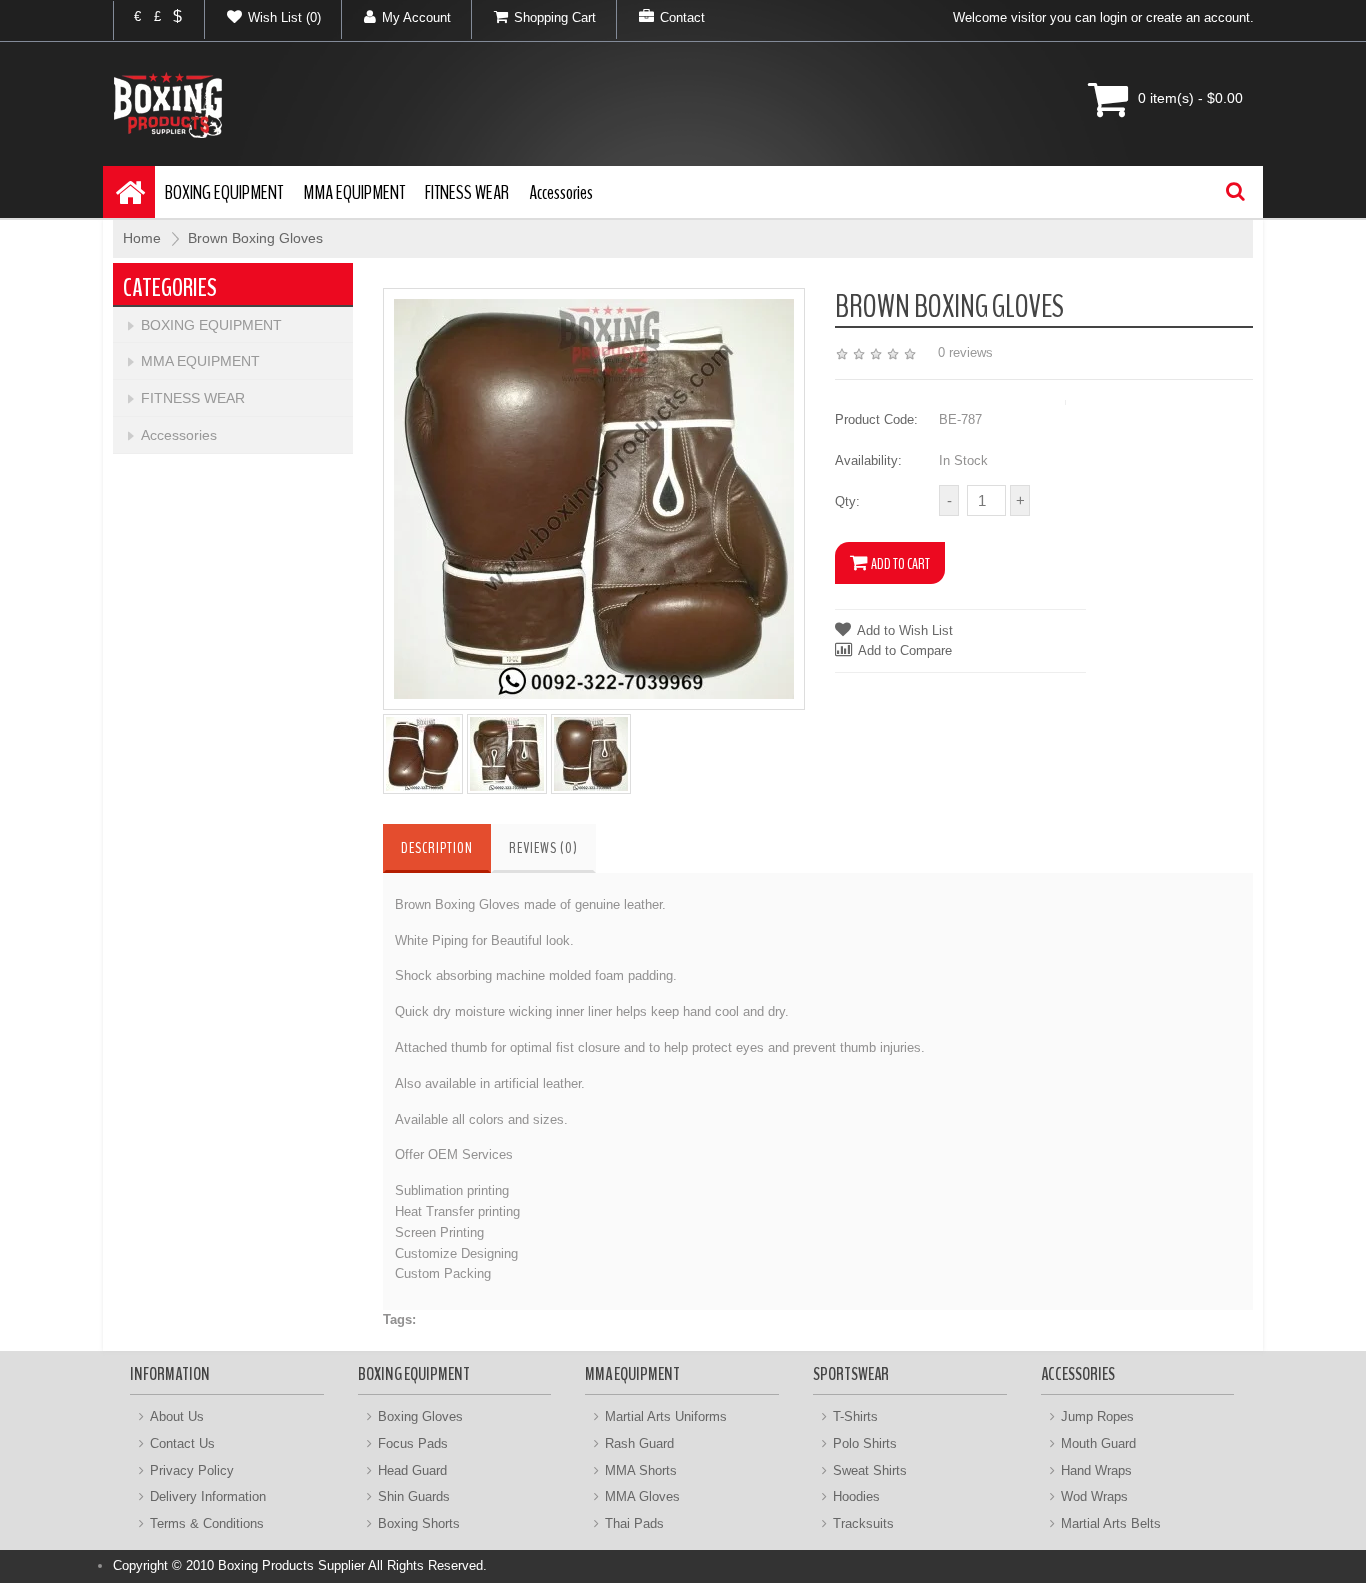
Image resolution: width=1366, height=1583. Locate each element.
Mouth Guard (1098, 1443)
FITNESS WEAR (467, 192)
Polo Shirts (865, 1443)
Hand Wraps (1096, 1470)
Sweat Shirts (870, 1470)
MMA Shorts (641, 1470)
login (1113, 17)
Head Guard (412, 1470)
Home (142, 238)
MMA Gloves (642, 1496)
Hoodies (856, 1496)
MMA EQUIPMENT (354, 192)
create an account (1198, 17)
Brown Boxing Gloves (255, 238)
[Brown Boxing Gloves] (594, 497)
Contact (682, 17)
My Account (416, 17)
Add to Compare (905, 650)
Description (437, 848)
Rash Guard (639, 1443)
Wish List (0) (284, 17)
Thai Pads (634, 1523)
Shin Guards (414, 1496)
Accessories (561, 192)
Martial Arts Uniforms (666, 1416)
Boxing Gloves (420, 1416)
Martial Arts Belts (1111, 1523)
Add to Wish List (905, 630)
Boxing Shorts (419, 1523)
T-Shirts (855, 1416)
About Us (177, 1416)
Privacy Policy (192, 1470)
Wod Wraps (1094, 1496)
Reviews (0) (543, 848)
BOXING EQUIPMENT (224, 192)
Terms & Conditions (207, 1523)
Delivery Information (208, 1496)
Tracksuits (863, 1523)
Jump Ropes (1097, 1416)
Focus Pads (413, 1443)
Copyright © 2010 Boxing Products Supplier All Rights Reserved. (300, 1565)
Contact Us (182, 1443)
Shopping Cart (555, 17)
